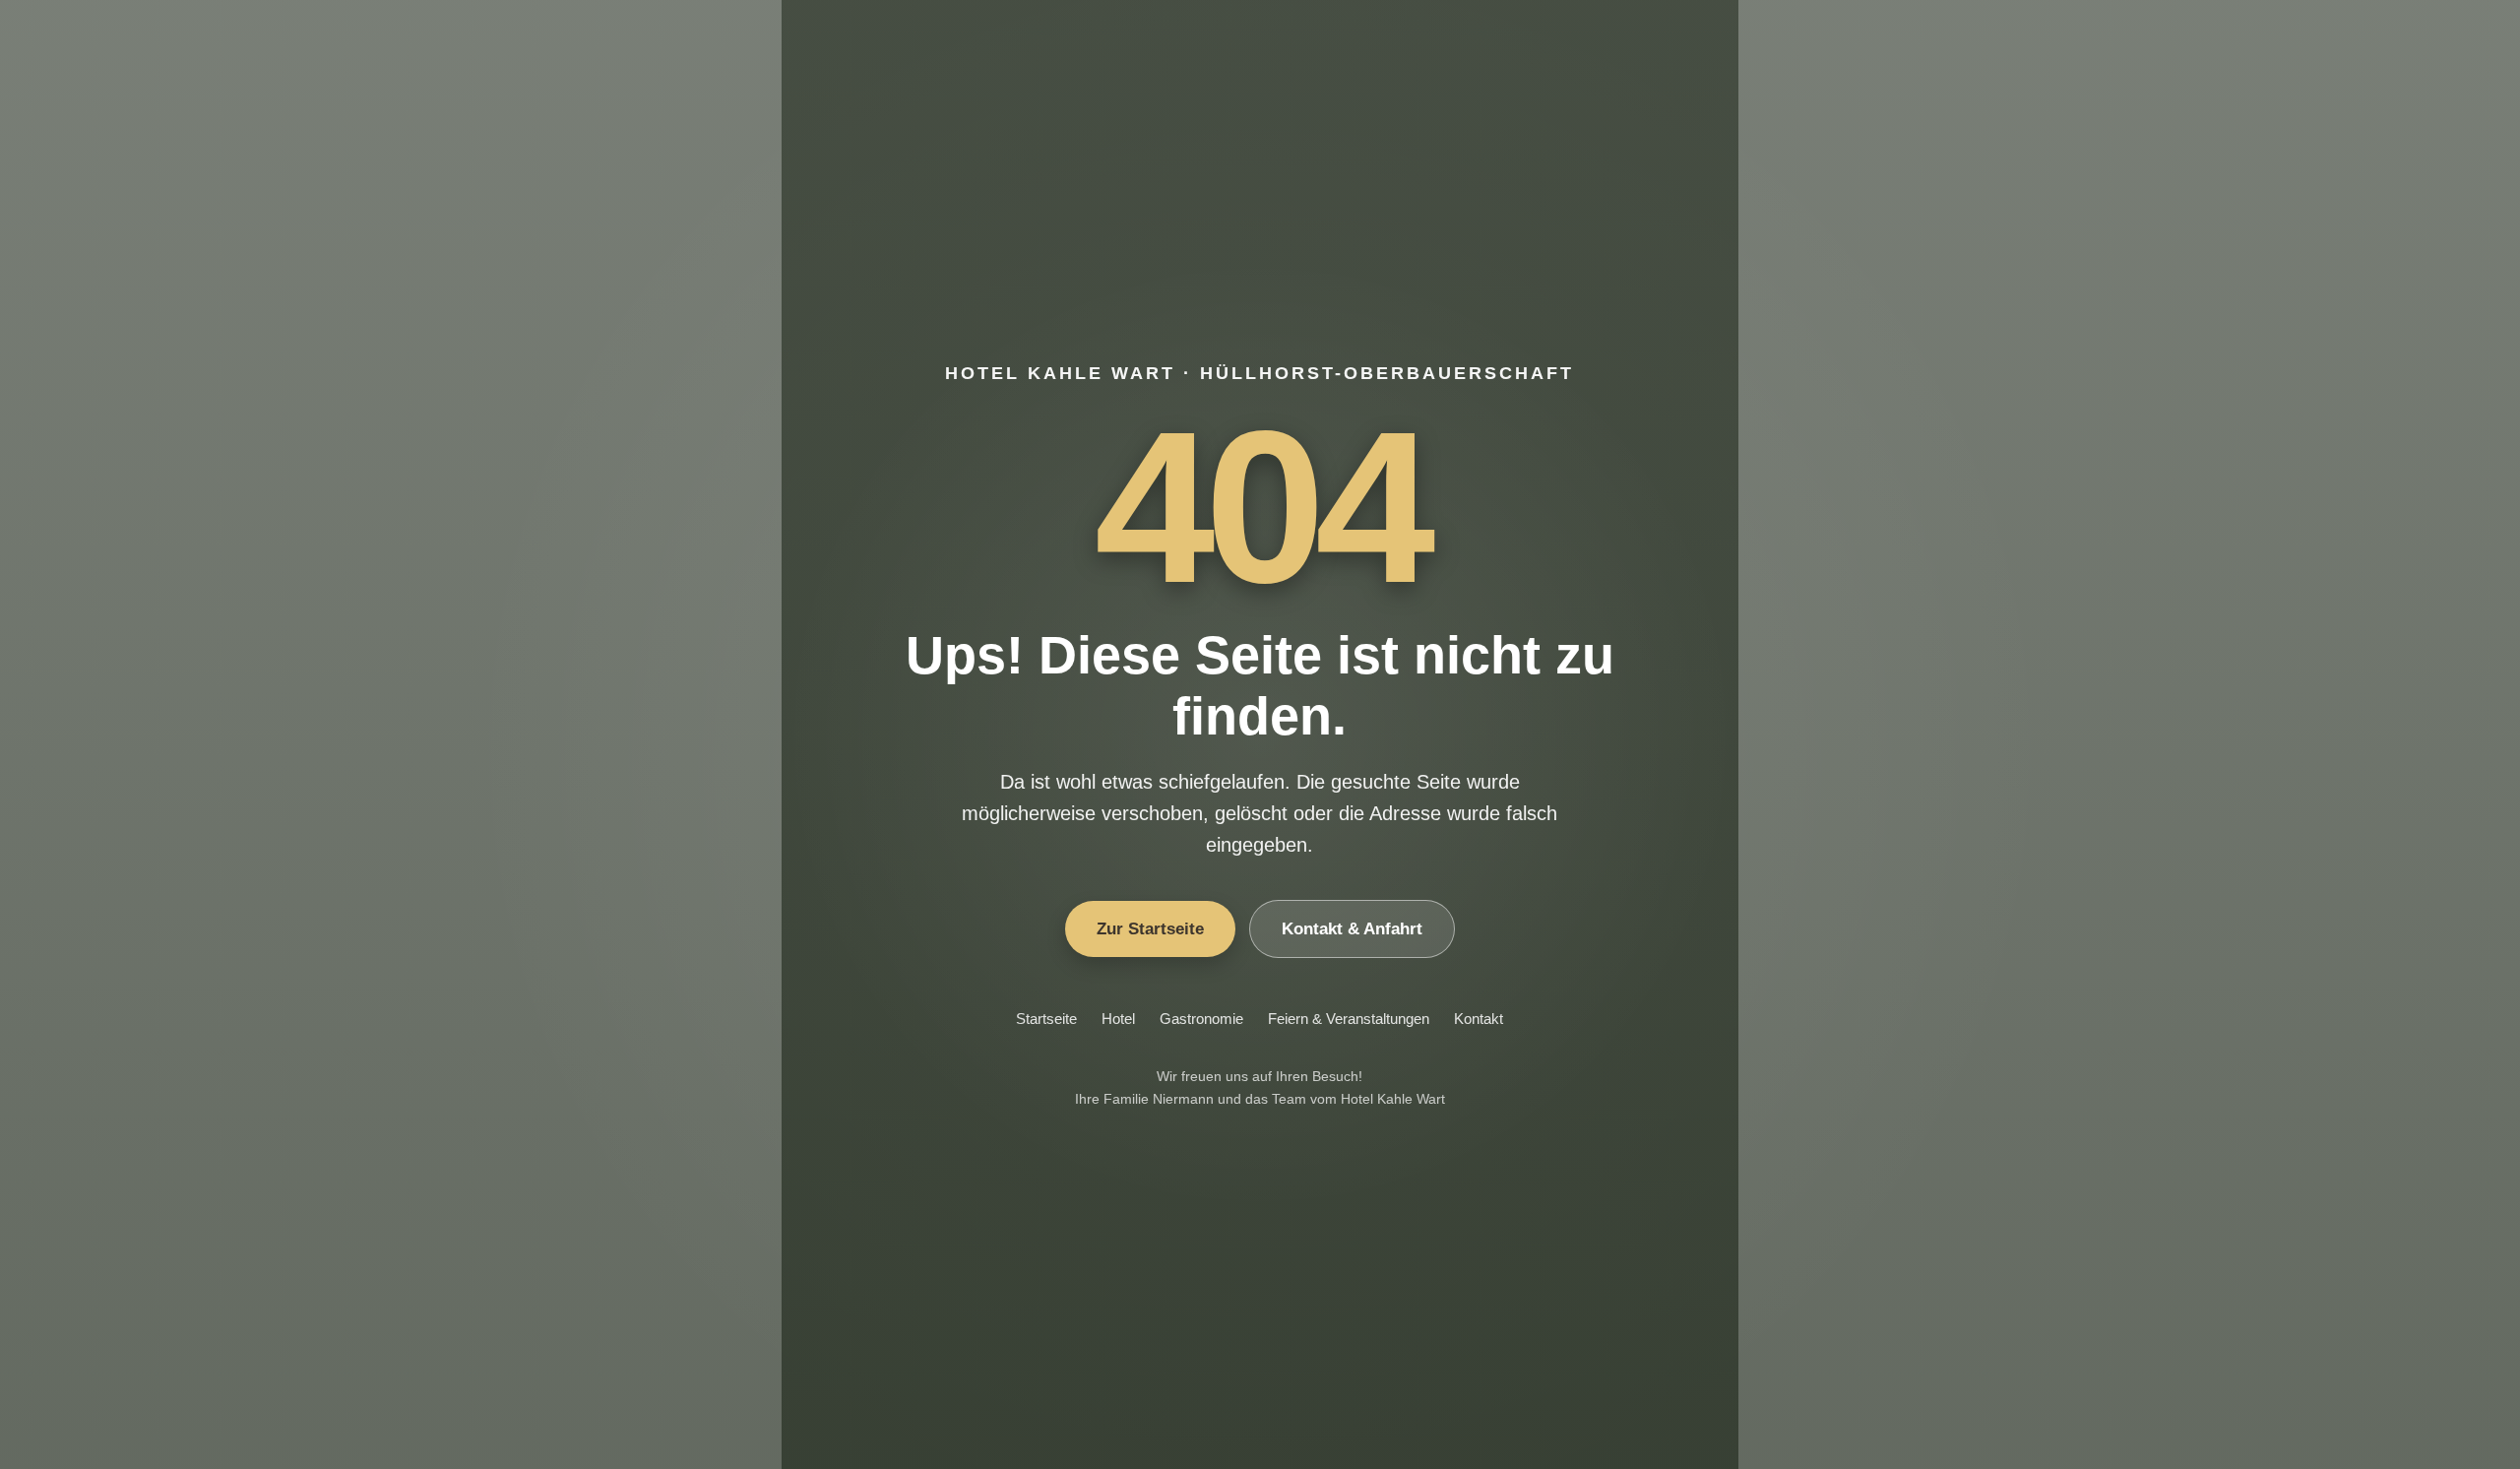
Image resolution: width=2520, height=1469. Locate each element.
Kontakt (1479, 1019)
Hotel (1118, 1019)
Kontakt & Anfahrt (1352, 929)
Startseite (1046, 1019)
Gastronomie (1201, 1019)
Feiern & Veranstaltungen (1349, 1019)
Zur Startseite (1150, 929)
